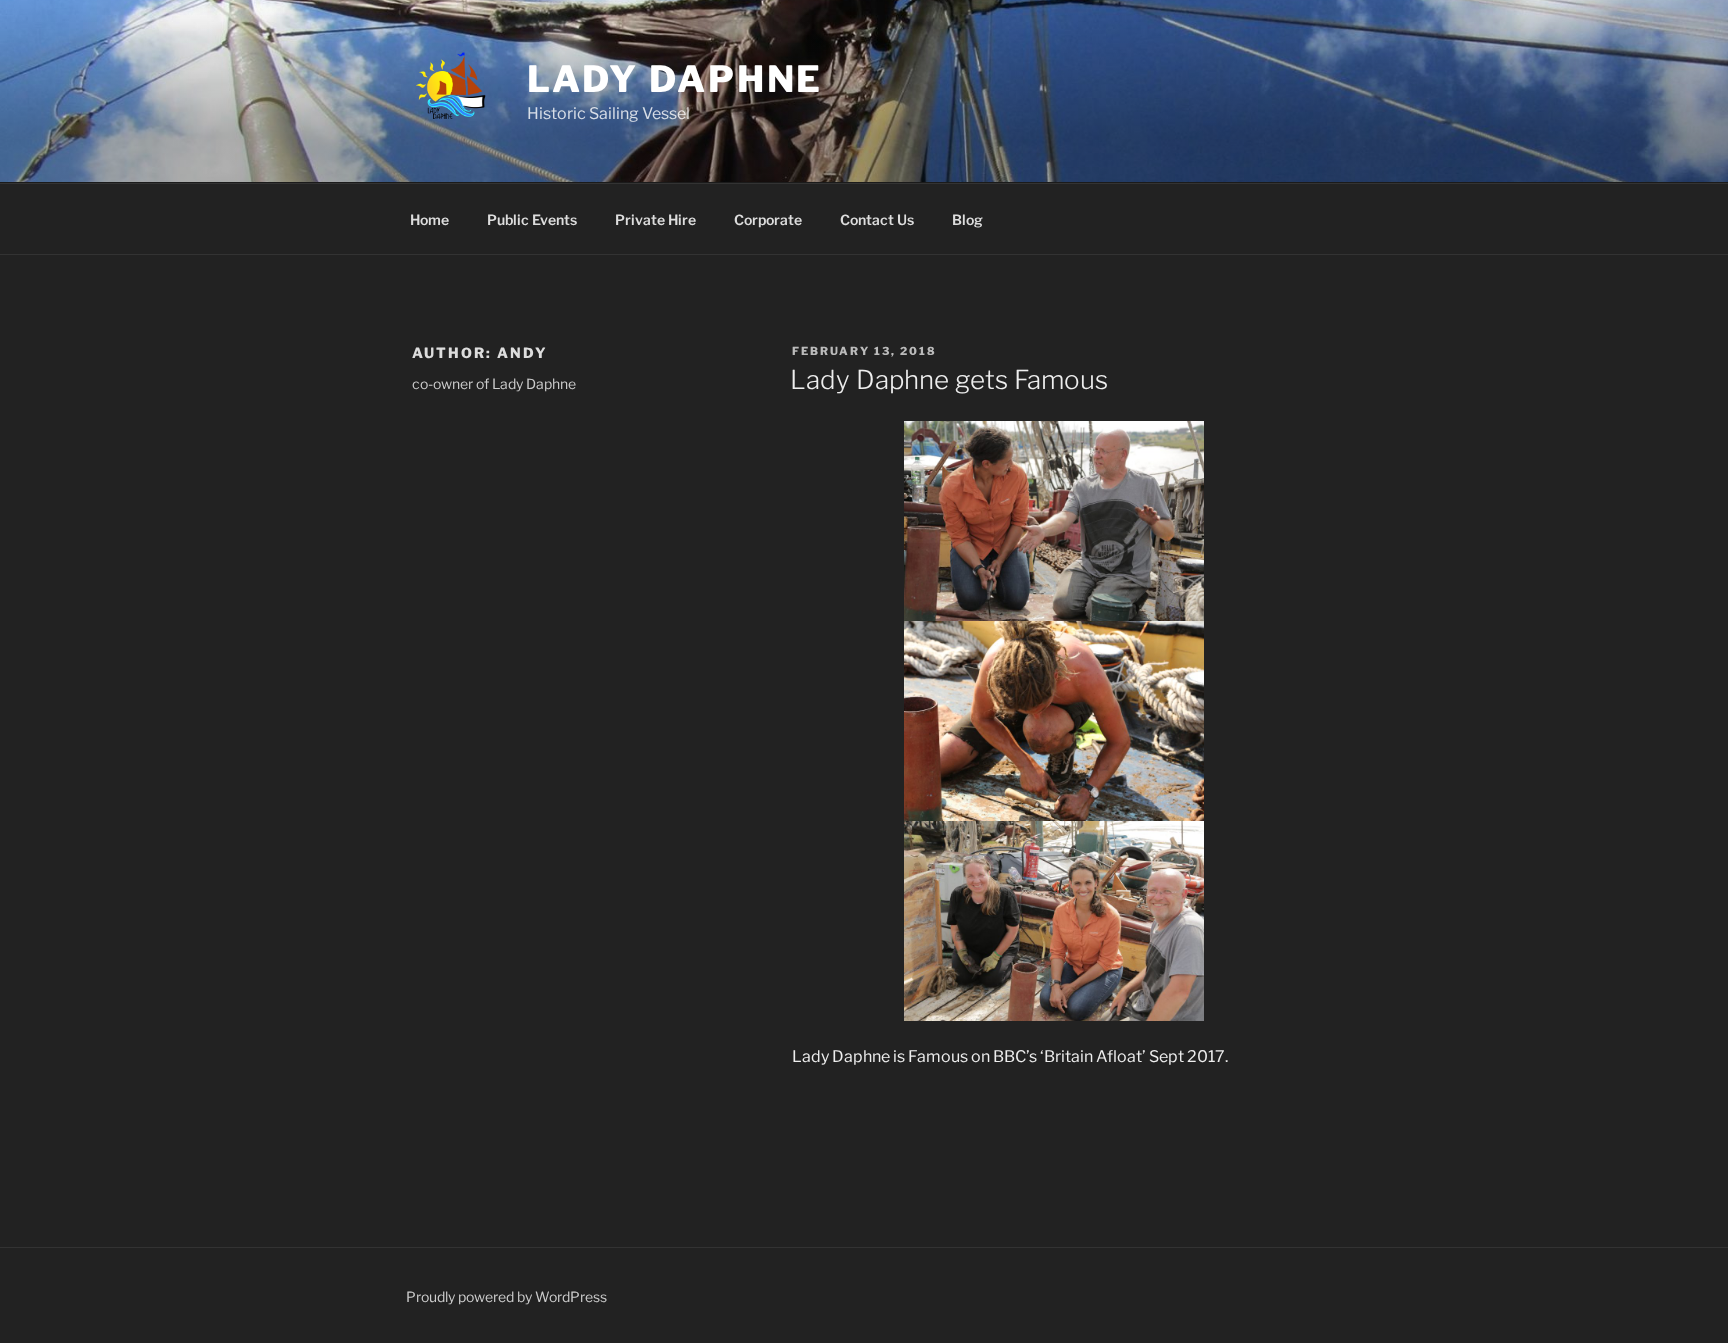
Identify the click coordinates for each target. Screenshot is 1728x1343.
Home (429, 219)
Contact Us (877, 219)
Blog (967, 219)
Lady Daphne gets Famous (949, 379)
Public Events (532, 219)
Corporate (768, 219)
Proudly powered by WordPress (506, 1296)
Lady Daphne (675, 79)
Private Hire (655, 219)
